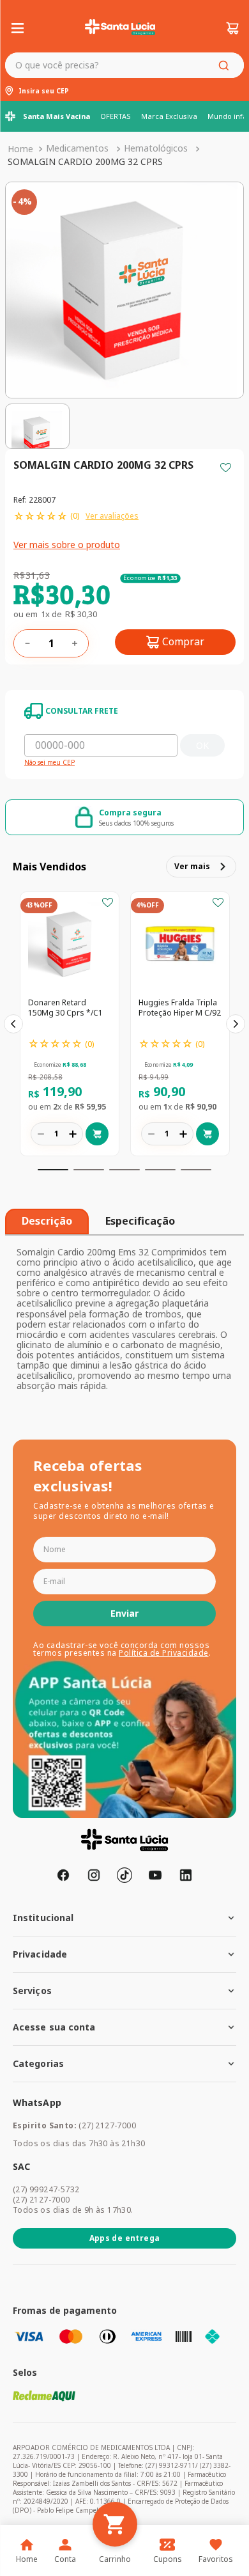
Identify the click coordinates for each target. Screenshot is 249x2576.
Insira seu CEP (44, 91)
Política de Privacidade (164, 1653)
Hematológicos (156, 148)
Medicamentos (77, 148)
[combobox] (124, 65)
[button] (53, 1170)
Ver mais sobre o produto (67, 545)
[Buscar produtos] (226, 65)
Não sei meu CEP (49, 763)
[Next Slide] (236, 1024)
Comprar (183, 641)
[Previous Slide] (13, 1024)
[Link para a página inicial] (20, 149)
